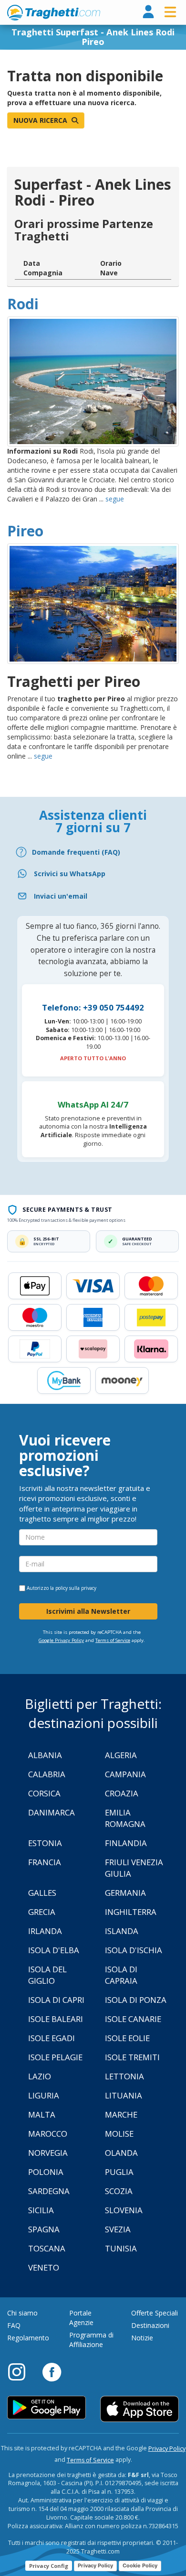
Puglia (119, 2172)
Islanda (122, 1931)
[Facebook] (52, 2371)
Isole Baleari (56, 2019)
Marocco (48, 2134)
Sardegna (49, 2191)
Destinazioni (150, 2325)
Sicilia (41, 2210)
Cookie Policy (140, 2565)
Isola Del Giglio (47, 1975)
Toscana (47, 2248)
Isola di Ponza (136, 2000)
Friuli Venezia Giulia (134, 1868)
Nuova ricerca (41, 120)
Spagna (44, 2229)
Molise (119, 2134)
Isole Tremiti (132, 2057)
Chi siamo (22, 2313)
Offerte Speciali (155, 2313)
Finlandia (126, 1843)
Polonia (46, 2172)
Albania (45, 1755)
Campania (125, 1774)
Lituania (124, 2095)
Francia (45, 1862)
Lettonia (124, 2076)
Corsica (44, 1793)
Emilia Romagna (125, 1818)
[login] (148, 12)
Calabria (47, 1774)
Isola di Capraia (121, 1975)
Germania (125, 1893)
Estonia (45, 1843)
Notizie (142, 2338)
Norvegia (48, 2153)
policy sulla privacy (76, 1588)
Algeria (121, 1755)
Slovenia (124, 2210)
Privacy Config (49, 2566)
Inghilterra (131, 1912)
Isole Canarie (133, 2019)
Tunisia (121, 2248)
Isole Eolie (127, 2038)
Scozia (119, 2191)
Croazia (122, 1793)
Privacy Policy (167, 2449)
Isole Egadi (52, 2038)
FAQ (14, 2325)
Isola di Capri (56, 2000)
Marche (121, 2114)
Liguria (44, 2095)
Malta (42, 2114)
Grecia (42, 1912)
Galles (42, 1893)
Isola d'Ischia (134, 1950)
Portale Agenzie (81, 2318)
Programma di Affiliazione (91, 2340)
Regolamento (28, 2338)
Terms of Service (113, 1640)
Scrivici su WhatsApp (70, 874)
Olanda (121, 2153)
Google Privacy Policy (61, 1640)
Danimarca (52, 1812)
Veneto (44, 2267)
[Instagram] (21, 2371)
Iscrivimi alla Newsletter (88, 1611)
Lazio (40, 2076)
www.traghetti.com (54, 12)
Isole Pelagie (55, 2057)
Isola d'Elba (54, 1950)
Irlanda (45, 1931)
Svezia (118, 2229)
